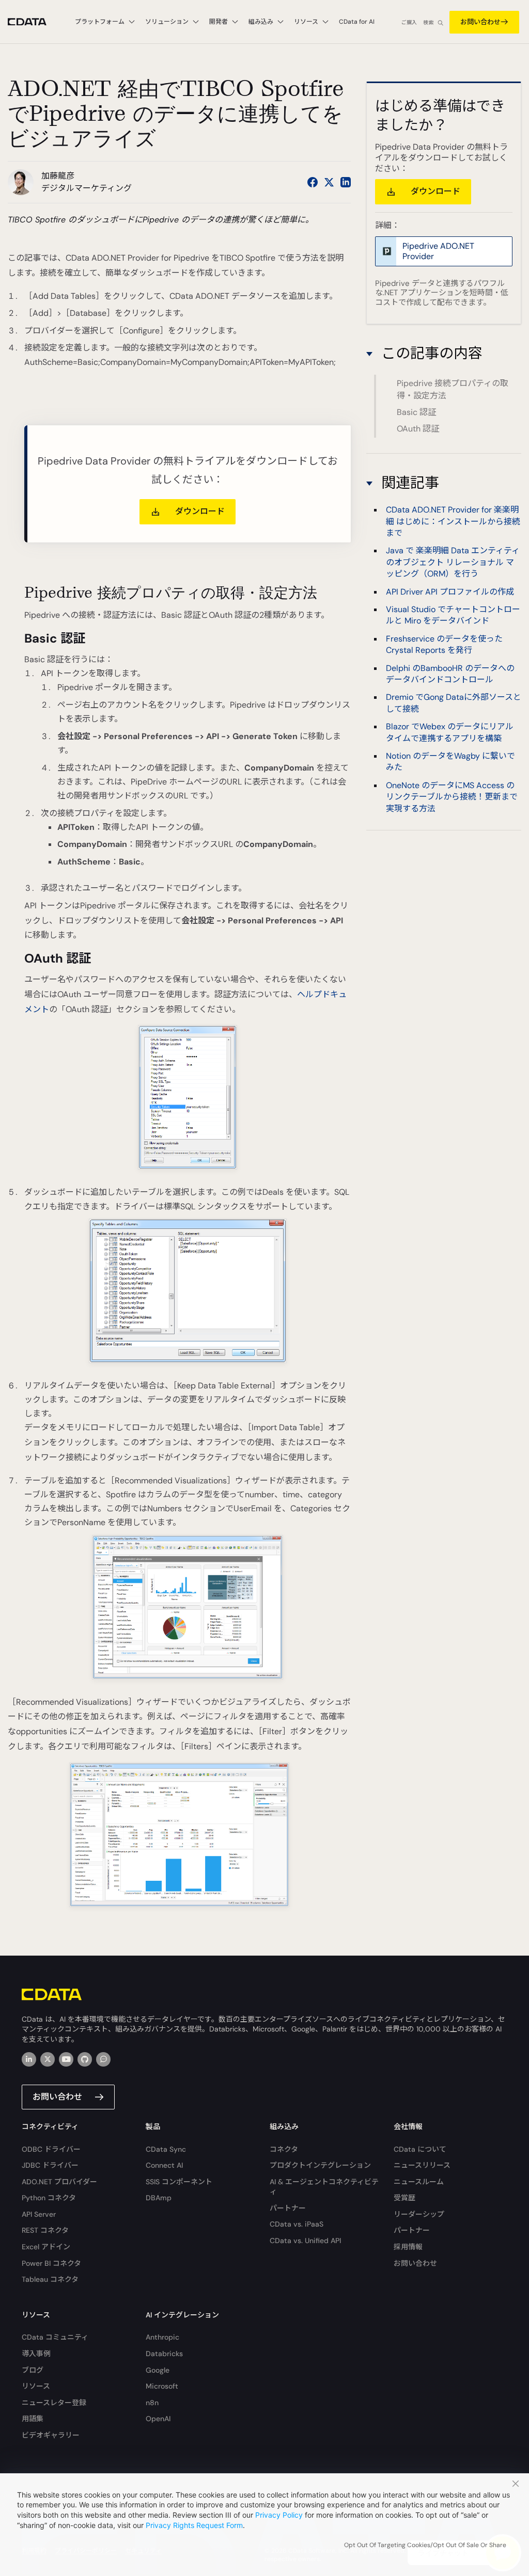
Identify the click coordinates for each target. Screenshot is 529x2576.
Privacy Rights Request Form (194, 2525)
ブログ (33, 2370)
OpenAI (158, 2419)
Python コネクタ (49, 2198)
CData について (420, 2149)
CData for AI (357, 22)
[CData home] (35, 22)
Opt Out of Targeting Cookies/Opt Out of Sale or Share (425, 2545)
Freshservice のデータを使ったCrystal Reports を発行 (444, 644)
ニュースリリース (422, 2165)
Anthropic (162, 2337)
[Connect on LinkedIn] (346, 182)
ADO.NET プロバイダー (59, 2182)
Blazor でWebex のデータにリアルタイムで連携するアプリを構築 (450, 732)
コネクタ (284, 2149)
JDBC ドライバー (50, 2165)
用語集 (33, 2419)
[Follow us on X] (329, 182)
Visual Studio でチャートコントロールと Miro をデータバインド (453, 615)
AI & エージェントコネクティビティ (324, 2187)
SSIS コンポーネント (179, 2182)
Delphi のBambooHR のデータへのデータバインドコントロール (450, 674)
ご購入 (409, 22)
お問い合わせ (480, 22)
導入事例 (36, 2354)
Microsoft (162, 2386)
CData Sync (166, 2149)
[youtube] (66, 2059)
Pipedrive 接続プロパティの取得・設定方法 (453, 389)
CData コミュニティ (55, 2337)
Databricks (164, 2354)
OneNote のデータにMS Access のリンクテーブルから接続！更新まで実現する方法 (452, 797)
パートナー (288, 2208)
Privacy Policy (279, 2515)
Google (158, 2370)
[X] (48, 2059)
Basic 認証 (416, 412)
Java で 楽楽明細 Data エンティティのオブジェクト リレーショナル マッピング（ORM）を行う (453, 562)
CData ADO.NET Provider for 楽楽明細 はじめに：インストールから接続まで (453, 521)
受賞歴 (404, 2198)
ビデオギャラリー (51, 2435)
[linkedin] (29, 2059)
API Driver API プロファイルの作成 (450, 592)
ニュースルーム (419, 2182)
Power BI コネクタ (51, 2263)
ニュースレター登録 (54, 2403)
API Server (39, 2214)
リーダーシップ (419, 2214)
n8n (152, 2403)
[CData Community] (103, 2059)
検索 (428, 22)
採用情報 (408, 2247)
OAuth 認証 (418, 429)
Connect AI (164, 2165)
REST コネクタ (45, 2230)
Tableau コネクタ (50, 2279)
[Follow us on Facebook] (313, 182)
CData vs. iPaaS (297, 2224)
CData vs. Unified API (305, 2241)
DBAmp (159, 2198)
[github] (85, 2059)
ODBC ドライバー (51, 2149)
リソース (36, 2386)
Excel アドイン (46, 2247)
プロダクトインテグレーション (320, 2165)
